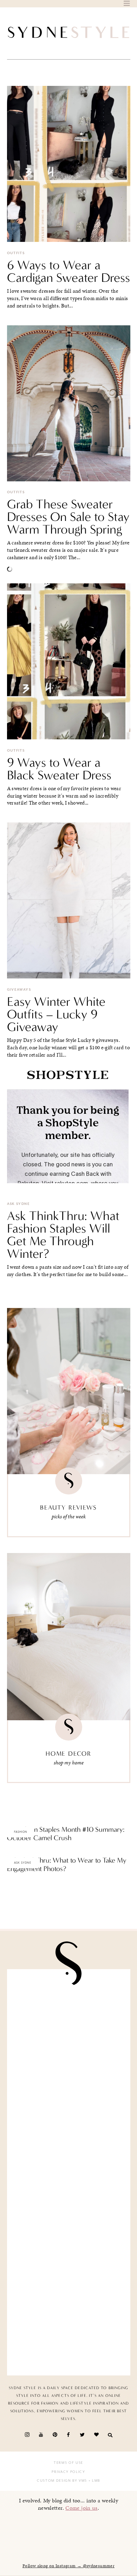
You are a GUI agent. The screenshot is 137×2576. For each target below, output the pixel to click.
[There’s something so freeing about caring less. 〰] (69, 2140)
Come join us (81, 2508)
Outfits (16, 253)
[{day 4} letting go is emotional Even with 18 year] (69, 2075)
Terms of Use (68, 2463)
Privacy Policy (68, 2472)
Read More (19, 1853)
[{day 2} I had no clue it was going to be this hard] (69, 2334)
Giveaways (19, 990)
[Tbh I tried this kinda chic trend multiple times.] (69, 2269)
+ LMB (94, 2481)
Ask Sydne (18, 1204)
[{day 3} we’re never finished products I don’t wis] (69, 2204)
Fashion (21, 1832)
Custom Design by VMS (62, 2481)
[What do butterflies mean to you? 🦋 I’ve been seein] (69, 2011)
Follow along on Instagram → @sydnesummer (68, 2566)
